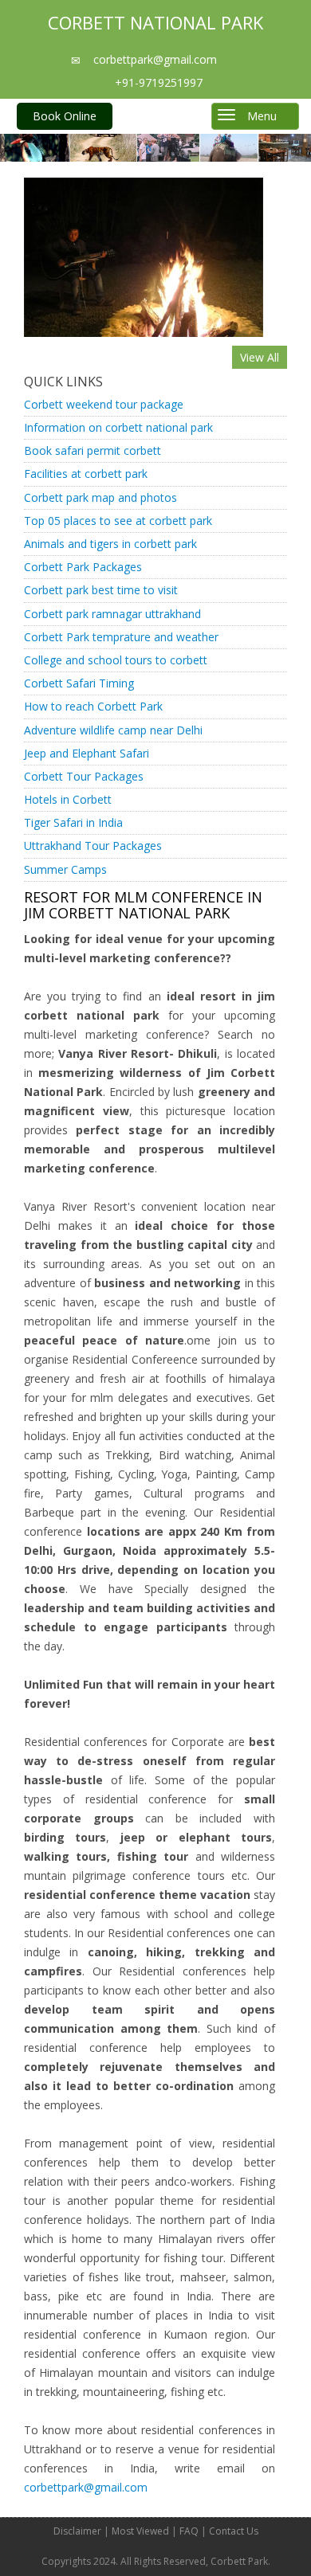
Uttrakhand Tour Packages (93, 846)
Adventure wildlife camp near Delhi (113, 730)
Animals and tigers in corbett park (110, 544)
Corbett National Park (155, 22)
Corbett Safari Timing (79, 683)
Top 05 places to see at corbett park (118, 521)
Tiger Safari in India (73, 822)
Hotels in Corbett (68, 799)
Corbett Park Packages (83, 567)
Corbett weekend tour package (104, 404)
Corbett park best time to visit (101, 590)
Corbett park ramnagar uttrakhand (112, 614)
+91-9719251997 (159, 82)
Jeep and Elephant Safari (87, 753)
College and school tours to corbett (116, 660)
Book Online (65, 116)
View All (260, 357)
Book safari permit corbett (93, 450)
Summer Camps (65, 869)
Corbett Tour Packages (84, 776)
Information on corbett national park (118, 427)
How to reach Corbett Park (93, 706)
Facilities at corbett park (86, 474)
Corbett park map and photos (100, 497)
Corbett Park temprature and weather (121, 637)
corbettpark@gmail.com (154, 59)
